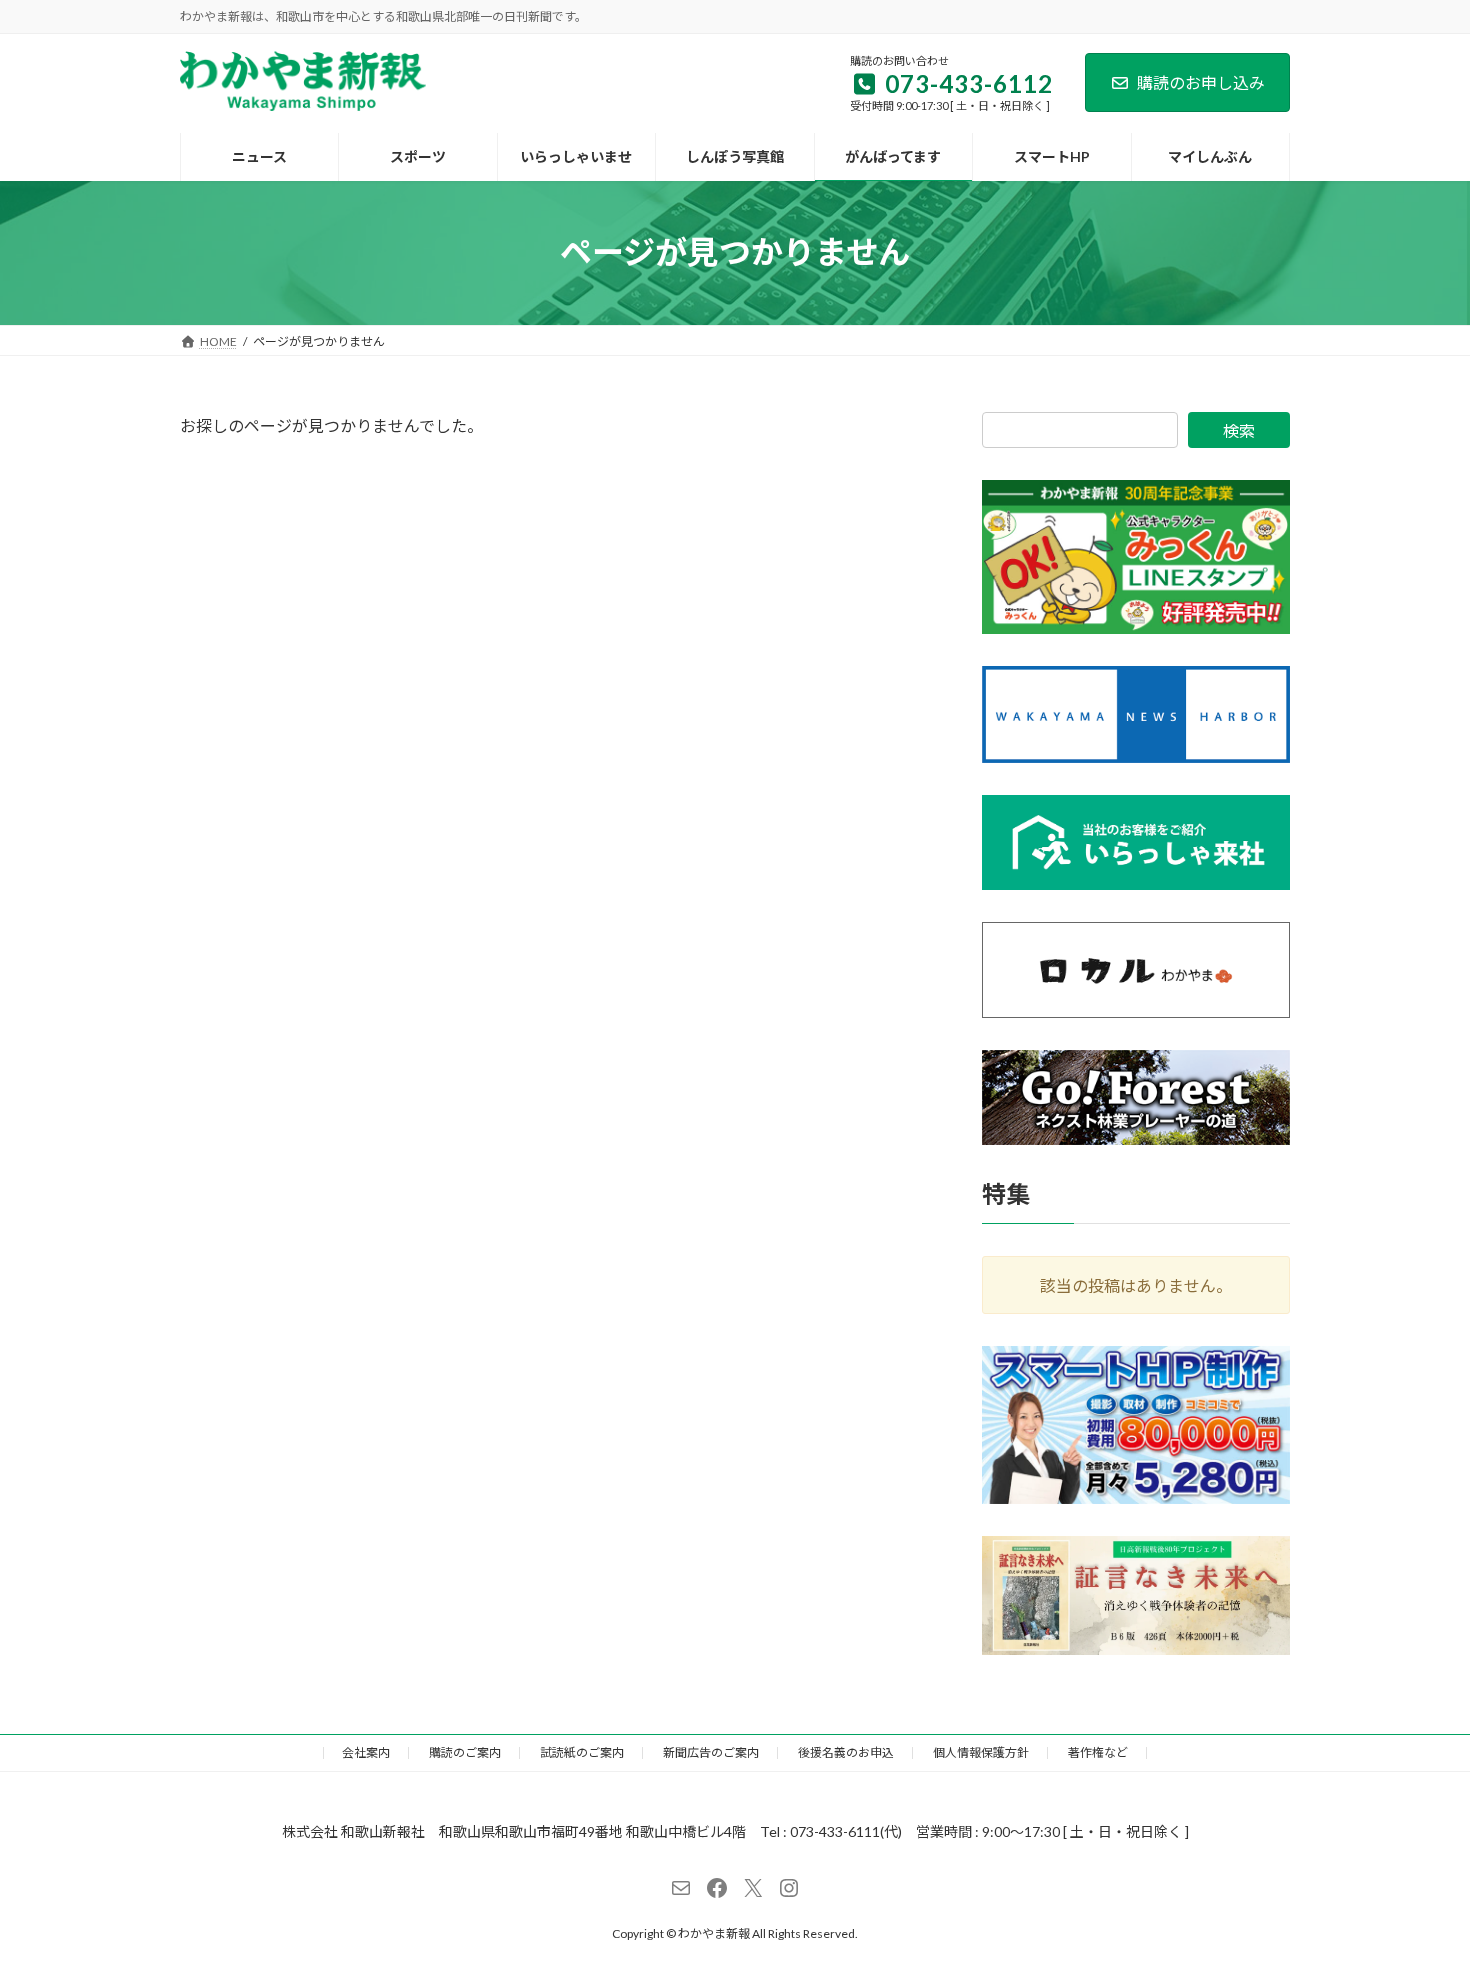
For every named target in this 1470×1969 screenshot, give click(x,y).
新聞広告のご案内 (711, 1752)
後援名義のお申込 (846, 1752)
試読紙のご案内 (582, 1752)
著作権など (1098, 1752)
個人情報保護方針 (981, 1752)
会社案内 (366, 1752)
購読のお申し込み (1201, 82)
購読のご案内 (465, 1752)
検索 (1239, 430)
